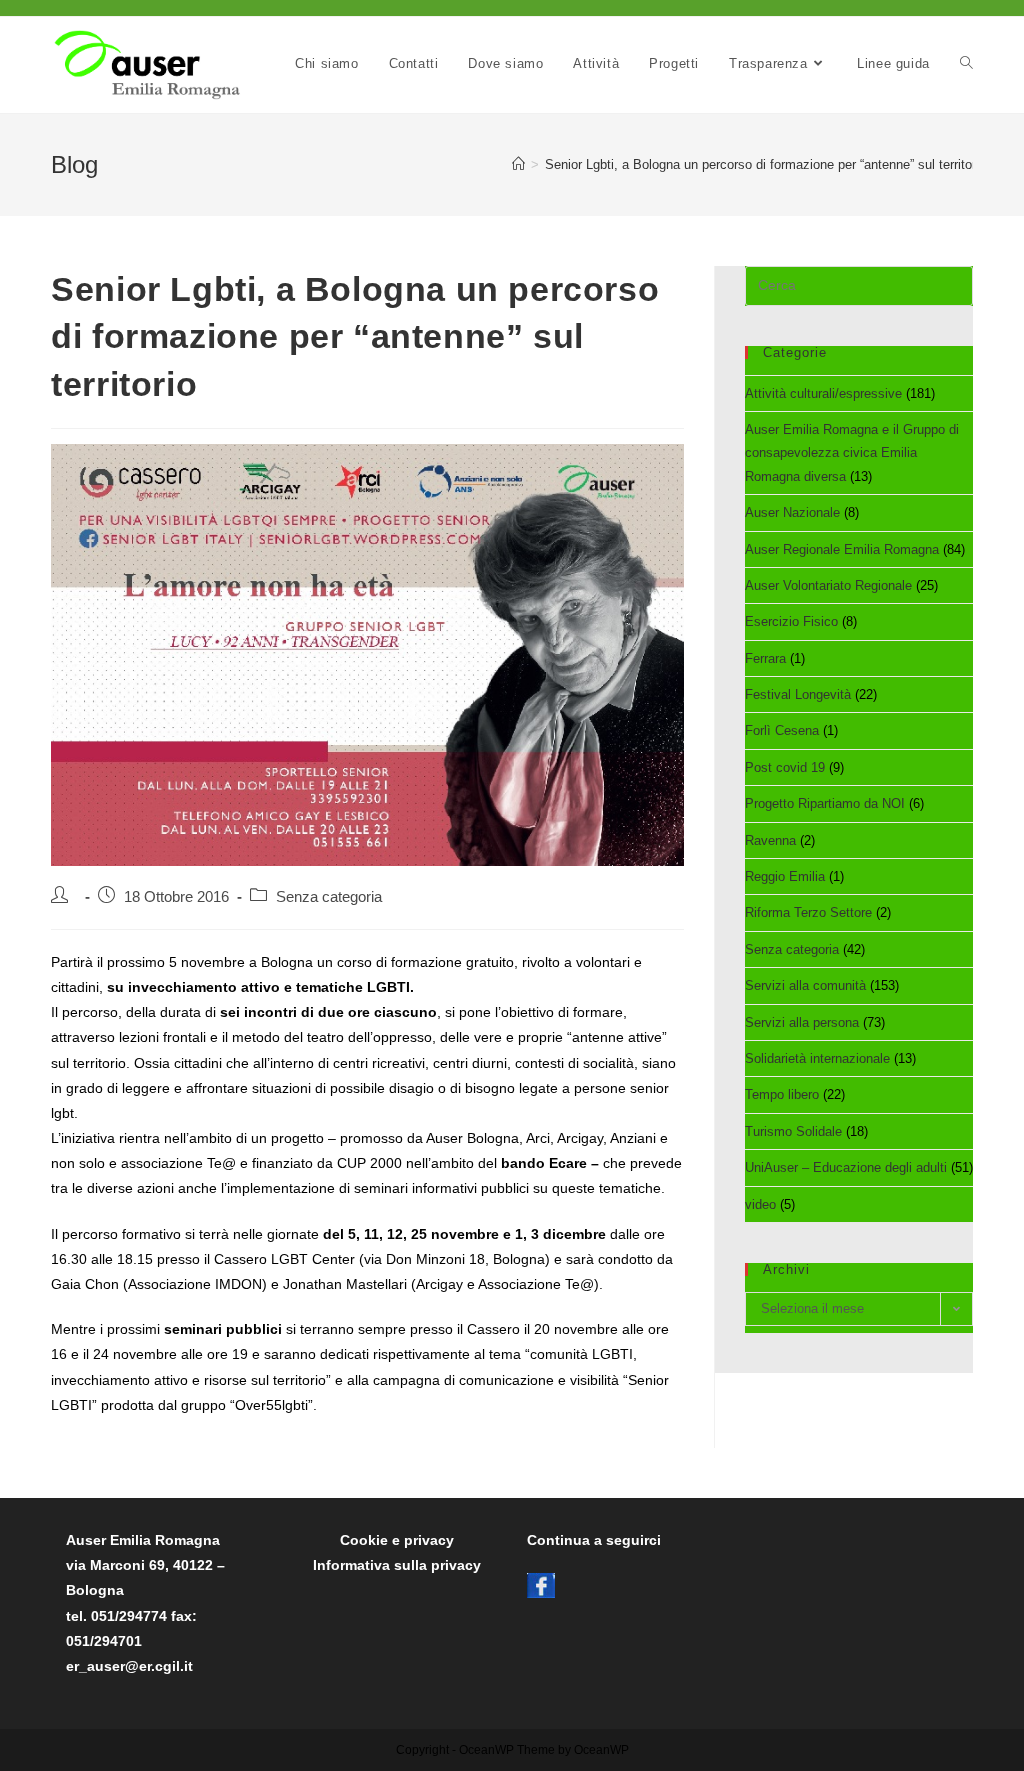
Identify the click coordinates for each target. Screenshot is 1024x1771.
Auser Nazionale (792, 512)
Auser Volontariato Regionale (828, 585)
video (760, 1204)
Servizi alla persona (802, 1022)
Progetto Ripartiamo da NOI (825, 803)
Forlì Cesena (782, 730)
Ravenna (770, 840)
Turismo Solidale (793, 1131)
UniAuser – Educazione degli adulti (846, 1167)
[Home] (518, 164)
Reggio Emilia (785, 876)
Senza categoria (792, 949)
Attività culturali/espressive (823, 393)
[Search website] (966, 64)
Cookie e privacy (397, 1540)
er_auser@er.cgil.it (129, 1666)
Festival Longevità (798, 694)
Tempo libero (782, 1094)
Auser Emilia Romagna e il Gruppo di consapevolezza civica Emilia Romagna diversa (852, 453)
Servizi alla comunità (805, 985)
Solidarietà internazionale (817, 1058)
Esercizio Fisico (791, 621)
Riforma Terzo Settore (808, 912)
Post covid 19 (785, 767)
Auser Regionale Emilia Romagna (842, 549)
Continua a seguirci (594, 1540)
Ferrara (765, 658)
